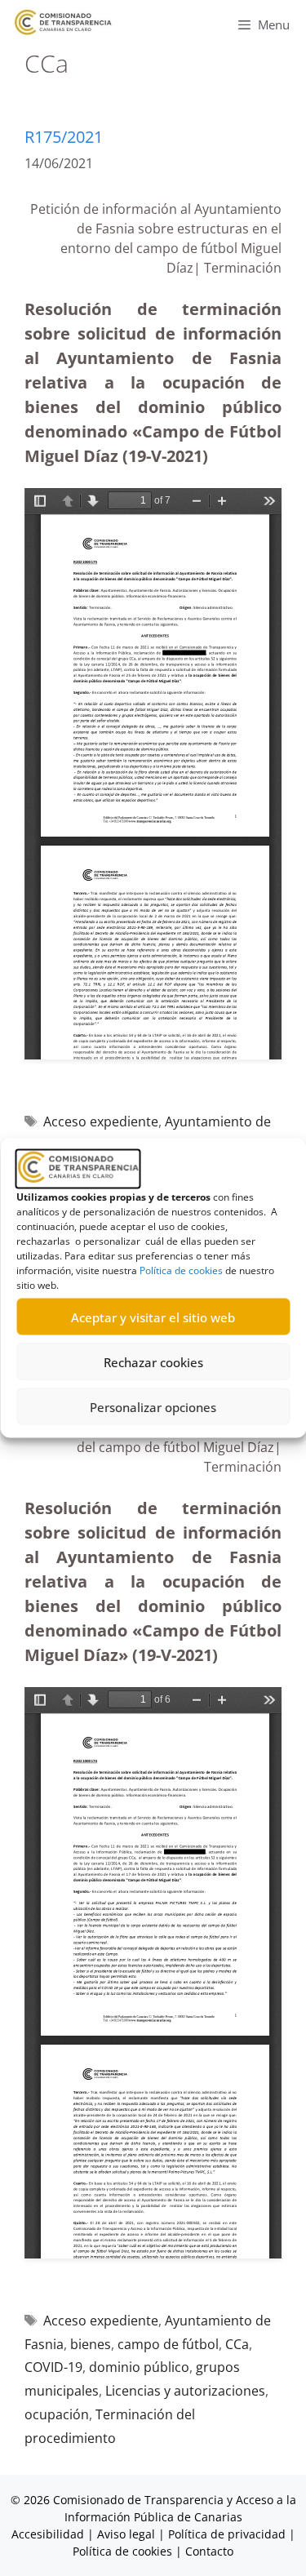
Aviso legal (126, 2534)
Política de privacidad (227, 2534)
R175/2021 (64, 137)
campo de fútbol (168, 2344)
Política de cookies (181, 1270)
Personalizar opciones (153, 1406)
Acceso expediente (101, 1121)
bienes (91, 2344)
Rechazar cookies (153, 1361)
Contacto (209, 2551)
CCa (237, 2344)
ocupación (57, 2414)
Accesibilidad (49, 2534)
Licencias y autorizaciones (185, 2391)
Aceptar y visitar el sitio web (153, 1317)
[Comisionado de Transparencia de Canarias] (63, 22)
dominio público (139, 2367)
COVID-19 (53, 2367)
